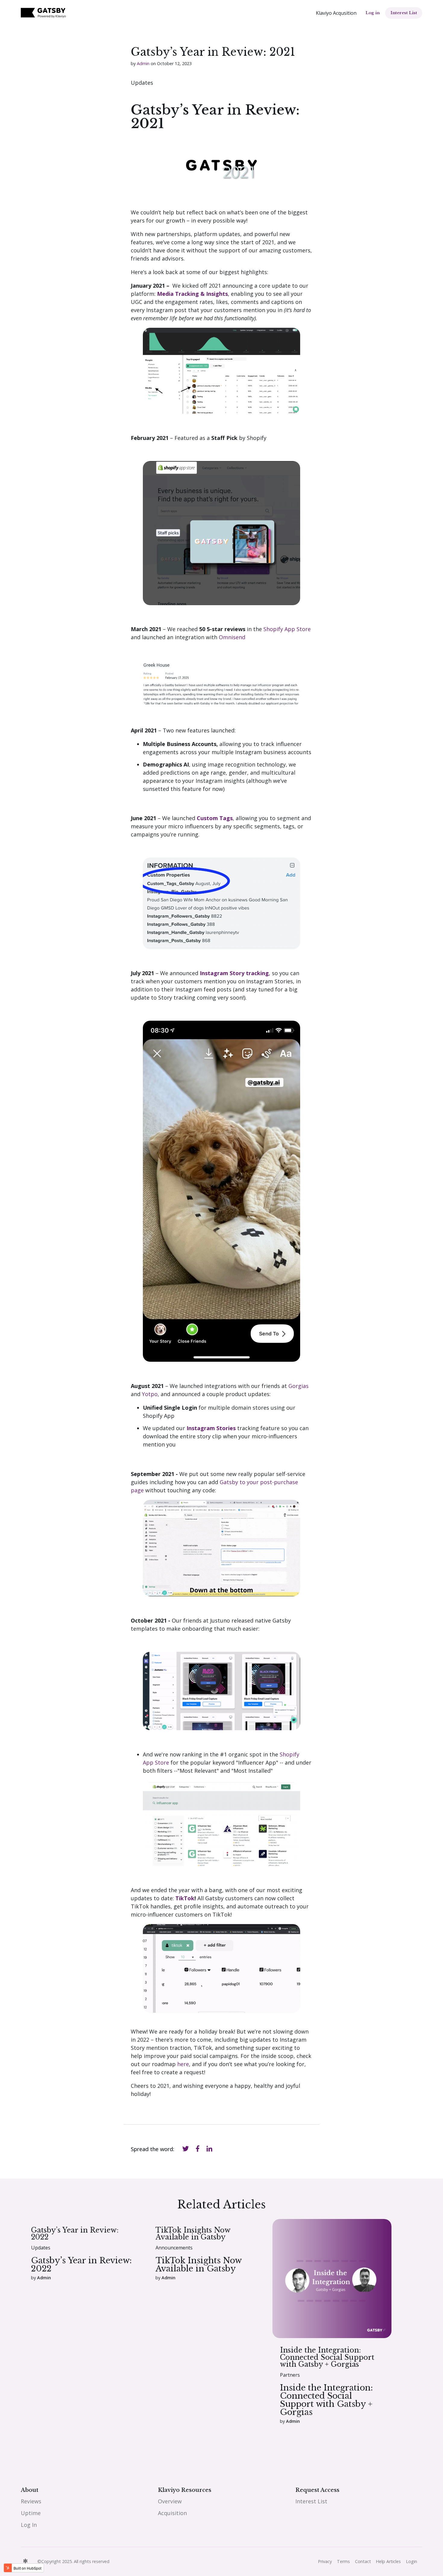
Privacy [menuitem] (325, 2561)
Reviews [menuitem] (31, 2501)
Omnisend (233, 637)
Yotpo (150, 1394)
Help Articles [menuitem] (388, 2561)
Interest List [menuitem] (311, 2501)
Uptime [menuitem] (31, 2513)
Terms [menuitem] (343, 2561)
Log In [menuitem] (29, 2525)
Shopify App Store (286, 629)
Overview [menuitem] (170, 2501)
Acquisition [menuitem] (172, 2513)
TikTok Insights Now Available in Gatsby (193, 2233)
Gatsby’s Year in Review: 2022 (75, 2233)
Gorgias (298, 1386)
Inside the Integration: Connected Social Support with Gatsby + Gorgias (327, 2357)
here (183, 2064)
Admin (143, 63)
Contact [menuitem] (363, 2561)
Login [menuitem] (412, 2561)
